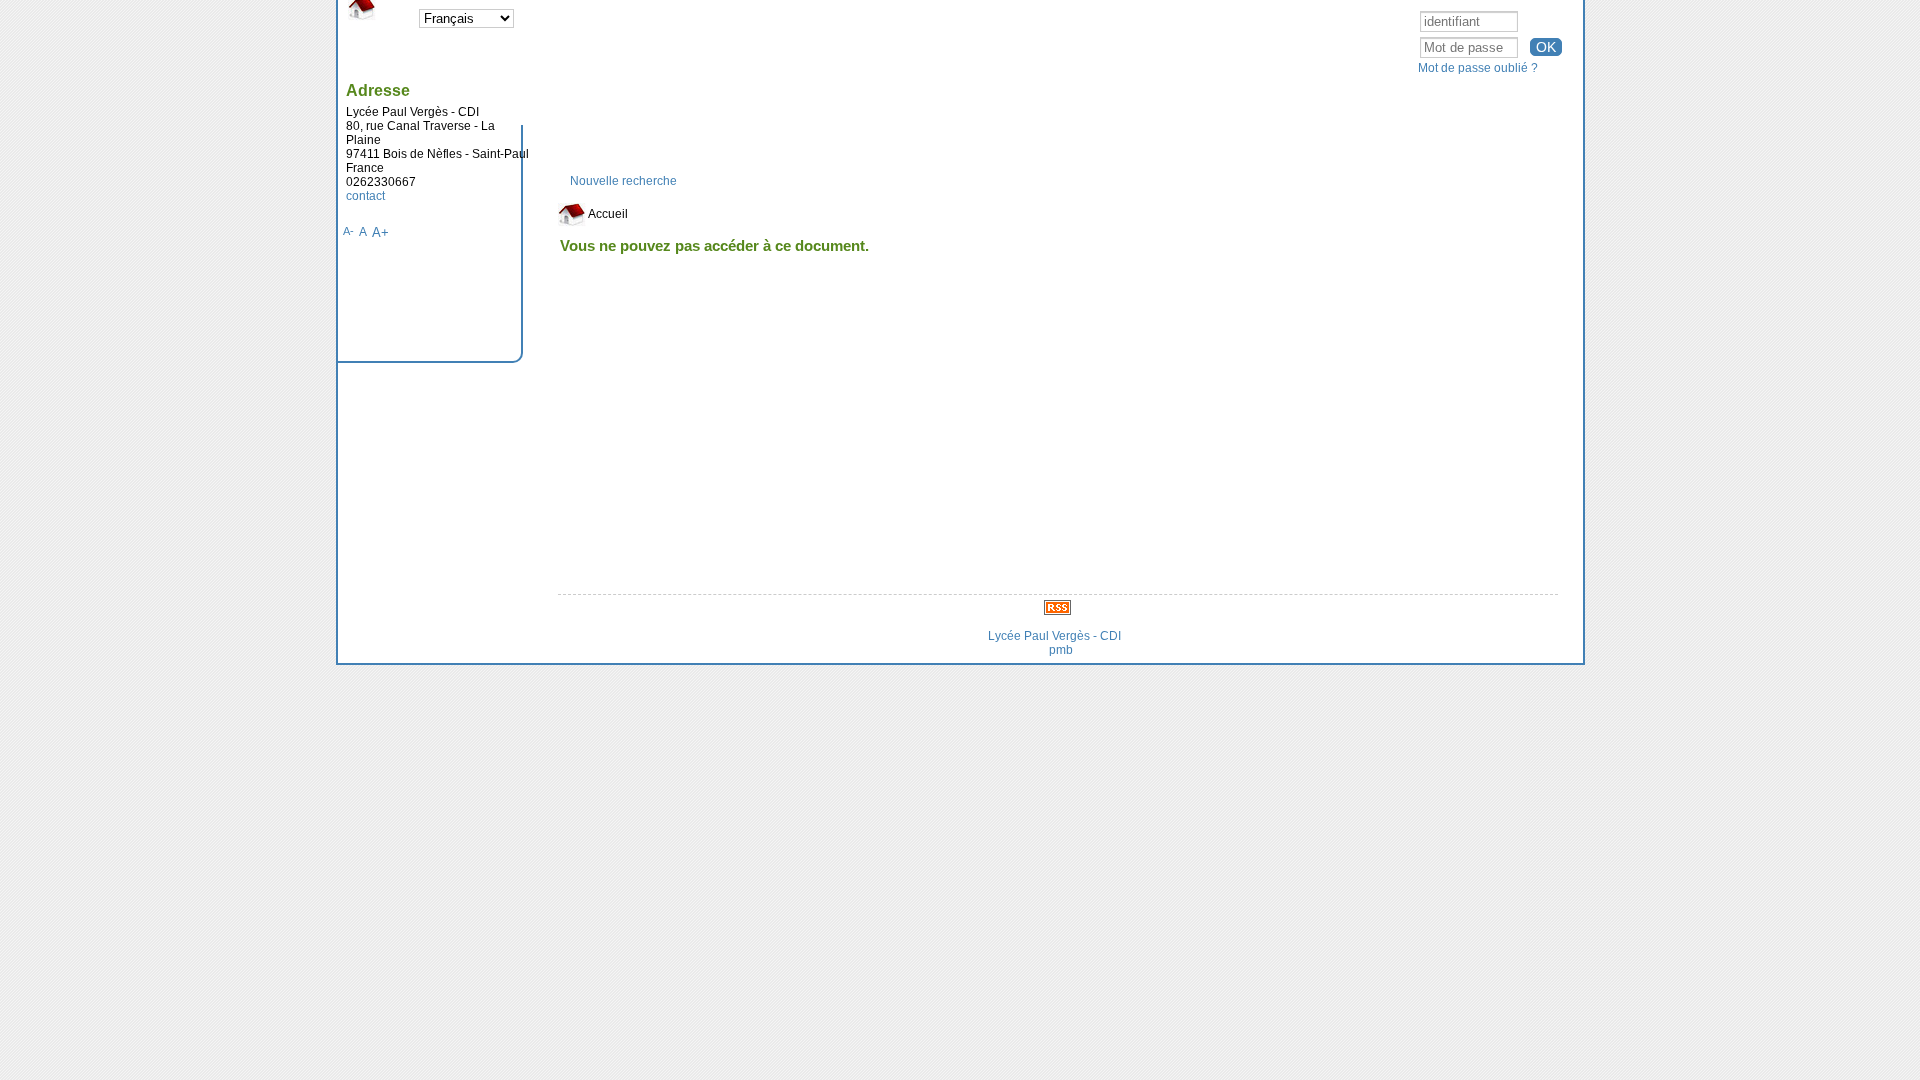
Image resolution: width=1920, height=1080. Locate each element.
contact (365, 196)
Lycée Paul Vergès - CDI (1054, 636)
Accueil (607, 214)
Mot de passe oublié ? (1478, 68)
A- (348, 231)
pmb (1061, 650)
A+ (380, 232)
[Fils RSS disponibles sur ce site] (1057, 607)
